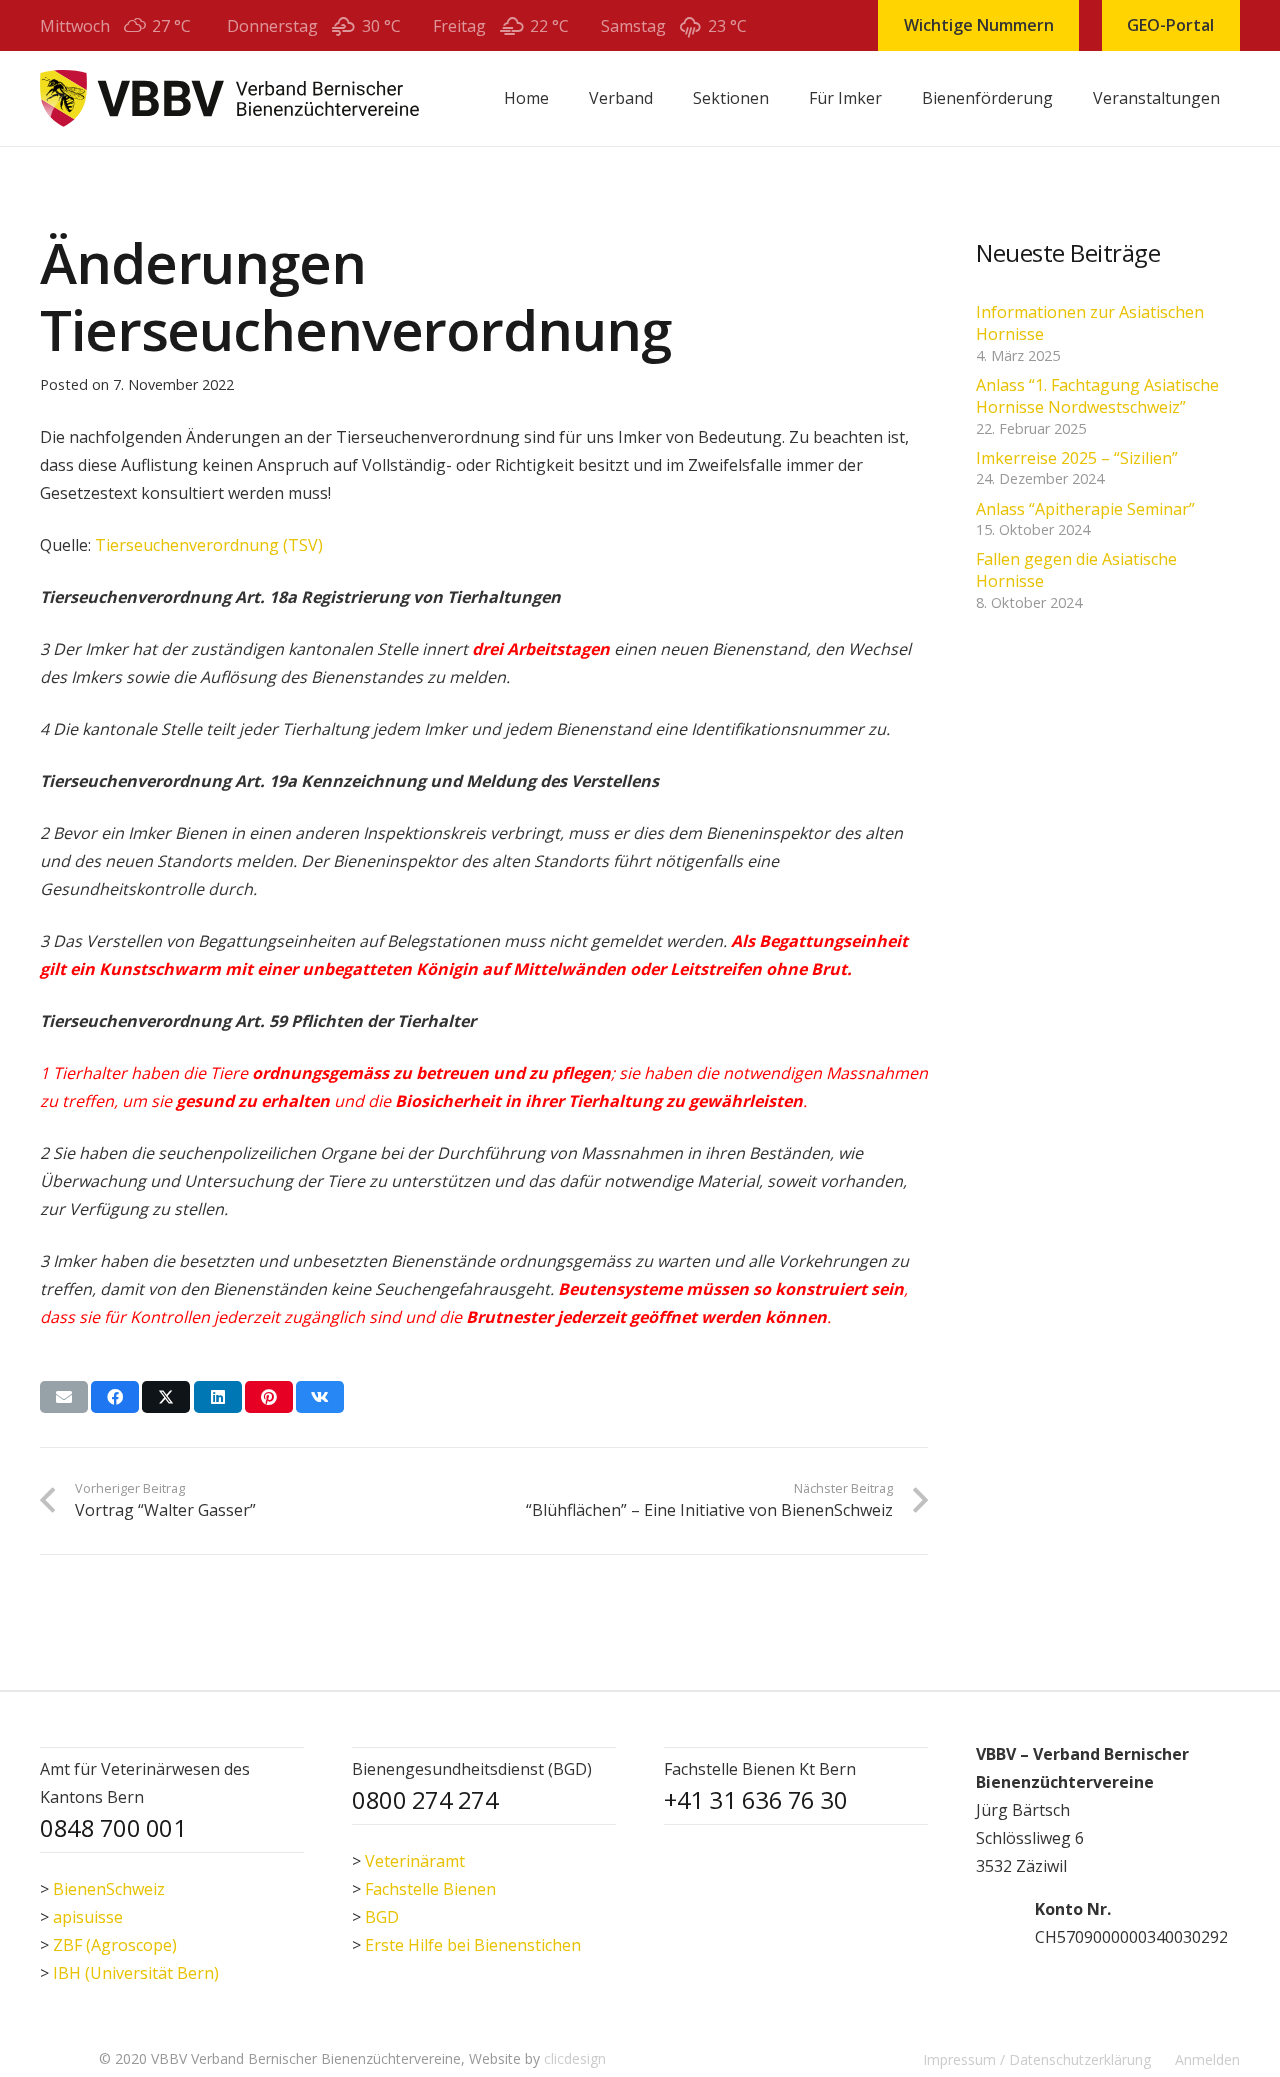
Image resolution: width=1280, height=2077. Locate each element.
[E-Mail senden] (64, 1397)
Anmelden (1207, 2059)
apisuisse (88, 1917)
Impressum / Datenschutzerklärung (1037, 2059)
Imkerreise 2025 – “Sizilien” (1077, 458)
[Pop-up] (996, 1923)
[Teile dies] (115, 1397)
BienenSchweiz (109, 1889)
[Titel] (229, 98)
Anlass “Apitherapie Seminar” (1085, 509)
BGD (382, 1917)
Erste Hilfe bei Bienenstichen (473, 1945)
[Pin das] (269, 1397)
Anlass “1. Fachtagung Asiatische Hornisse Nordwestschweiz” (1097, 396)
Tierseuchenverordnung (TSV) (209, 545)
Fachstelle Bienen (430, 1889)
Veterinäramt (415, 1861)
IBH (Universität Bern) (136, 1973)
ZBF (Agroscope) (115, 1945)
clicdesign (575, 2058)
